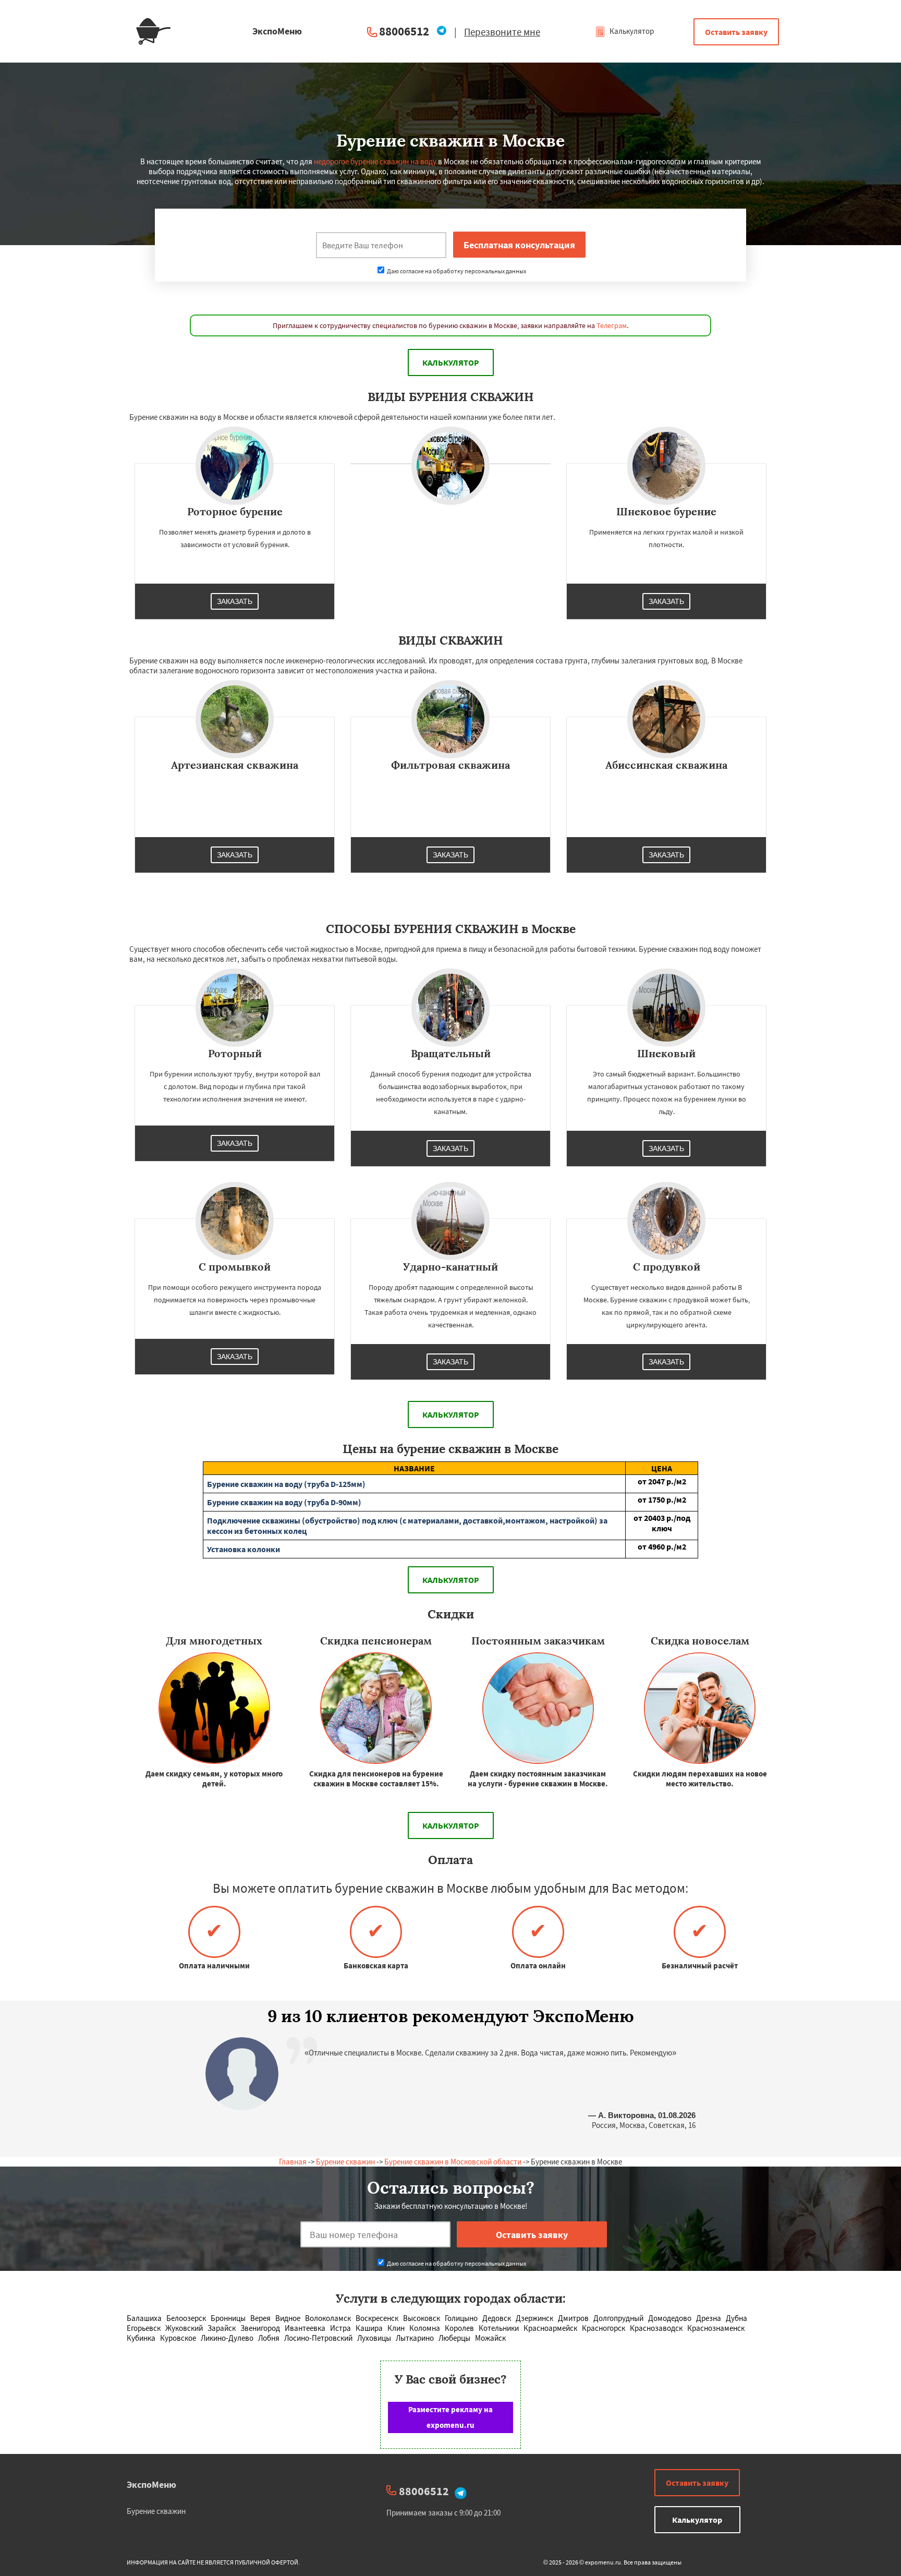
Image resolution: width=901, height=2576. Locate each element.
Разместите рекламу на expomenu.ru (451, 2417)
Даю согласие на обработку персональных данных (456, 271)
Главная (293, 2162)
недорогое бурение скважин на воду (375, 161)
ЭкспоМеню (151, 2484)
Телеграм (612, 325)
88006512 (404, 31)
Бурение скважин (345, 2162)
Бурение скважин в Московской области (453, 2162)
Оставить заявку (736, 32)
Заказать (235, 601)
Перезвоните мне (502, 32)
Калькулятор (631, 31)
